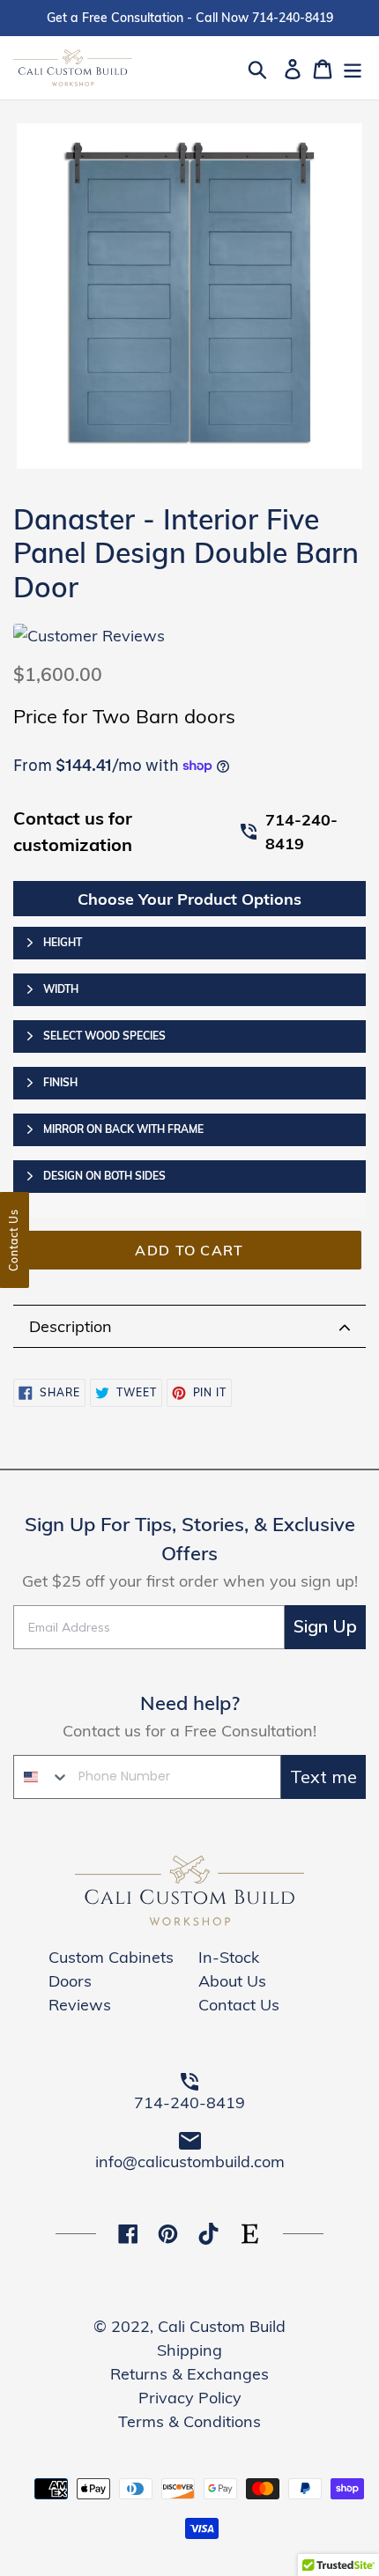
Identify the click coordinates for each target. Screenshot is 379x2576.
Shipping (189, 2350)
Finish (60, 1082)
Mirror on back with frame (123, 1129)
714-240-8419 (301, 832)
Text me (323, 1777)
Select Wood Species (104, 1036)
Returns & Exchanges (189, 2374)
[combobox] (42, 1777)
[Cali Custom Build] (189, 1920)
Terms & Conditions (189, 2421)
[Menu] (353, 67)
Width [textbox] (61, 989)
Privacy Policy (190, 2398)
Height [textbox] (63, 942)
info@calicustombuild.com (190, 2161)
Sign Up (325, 1627)
